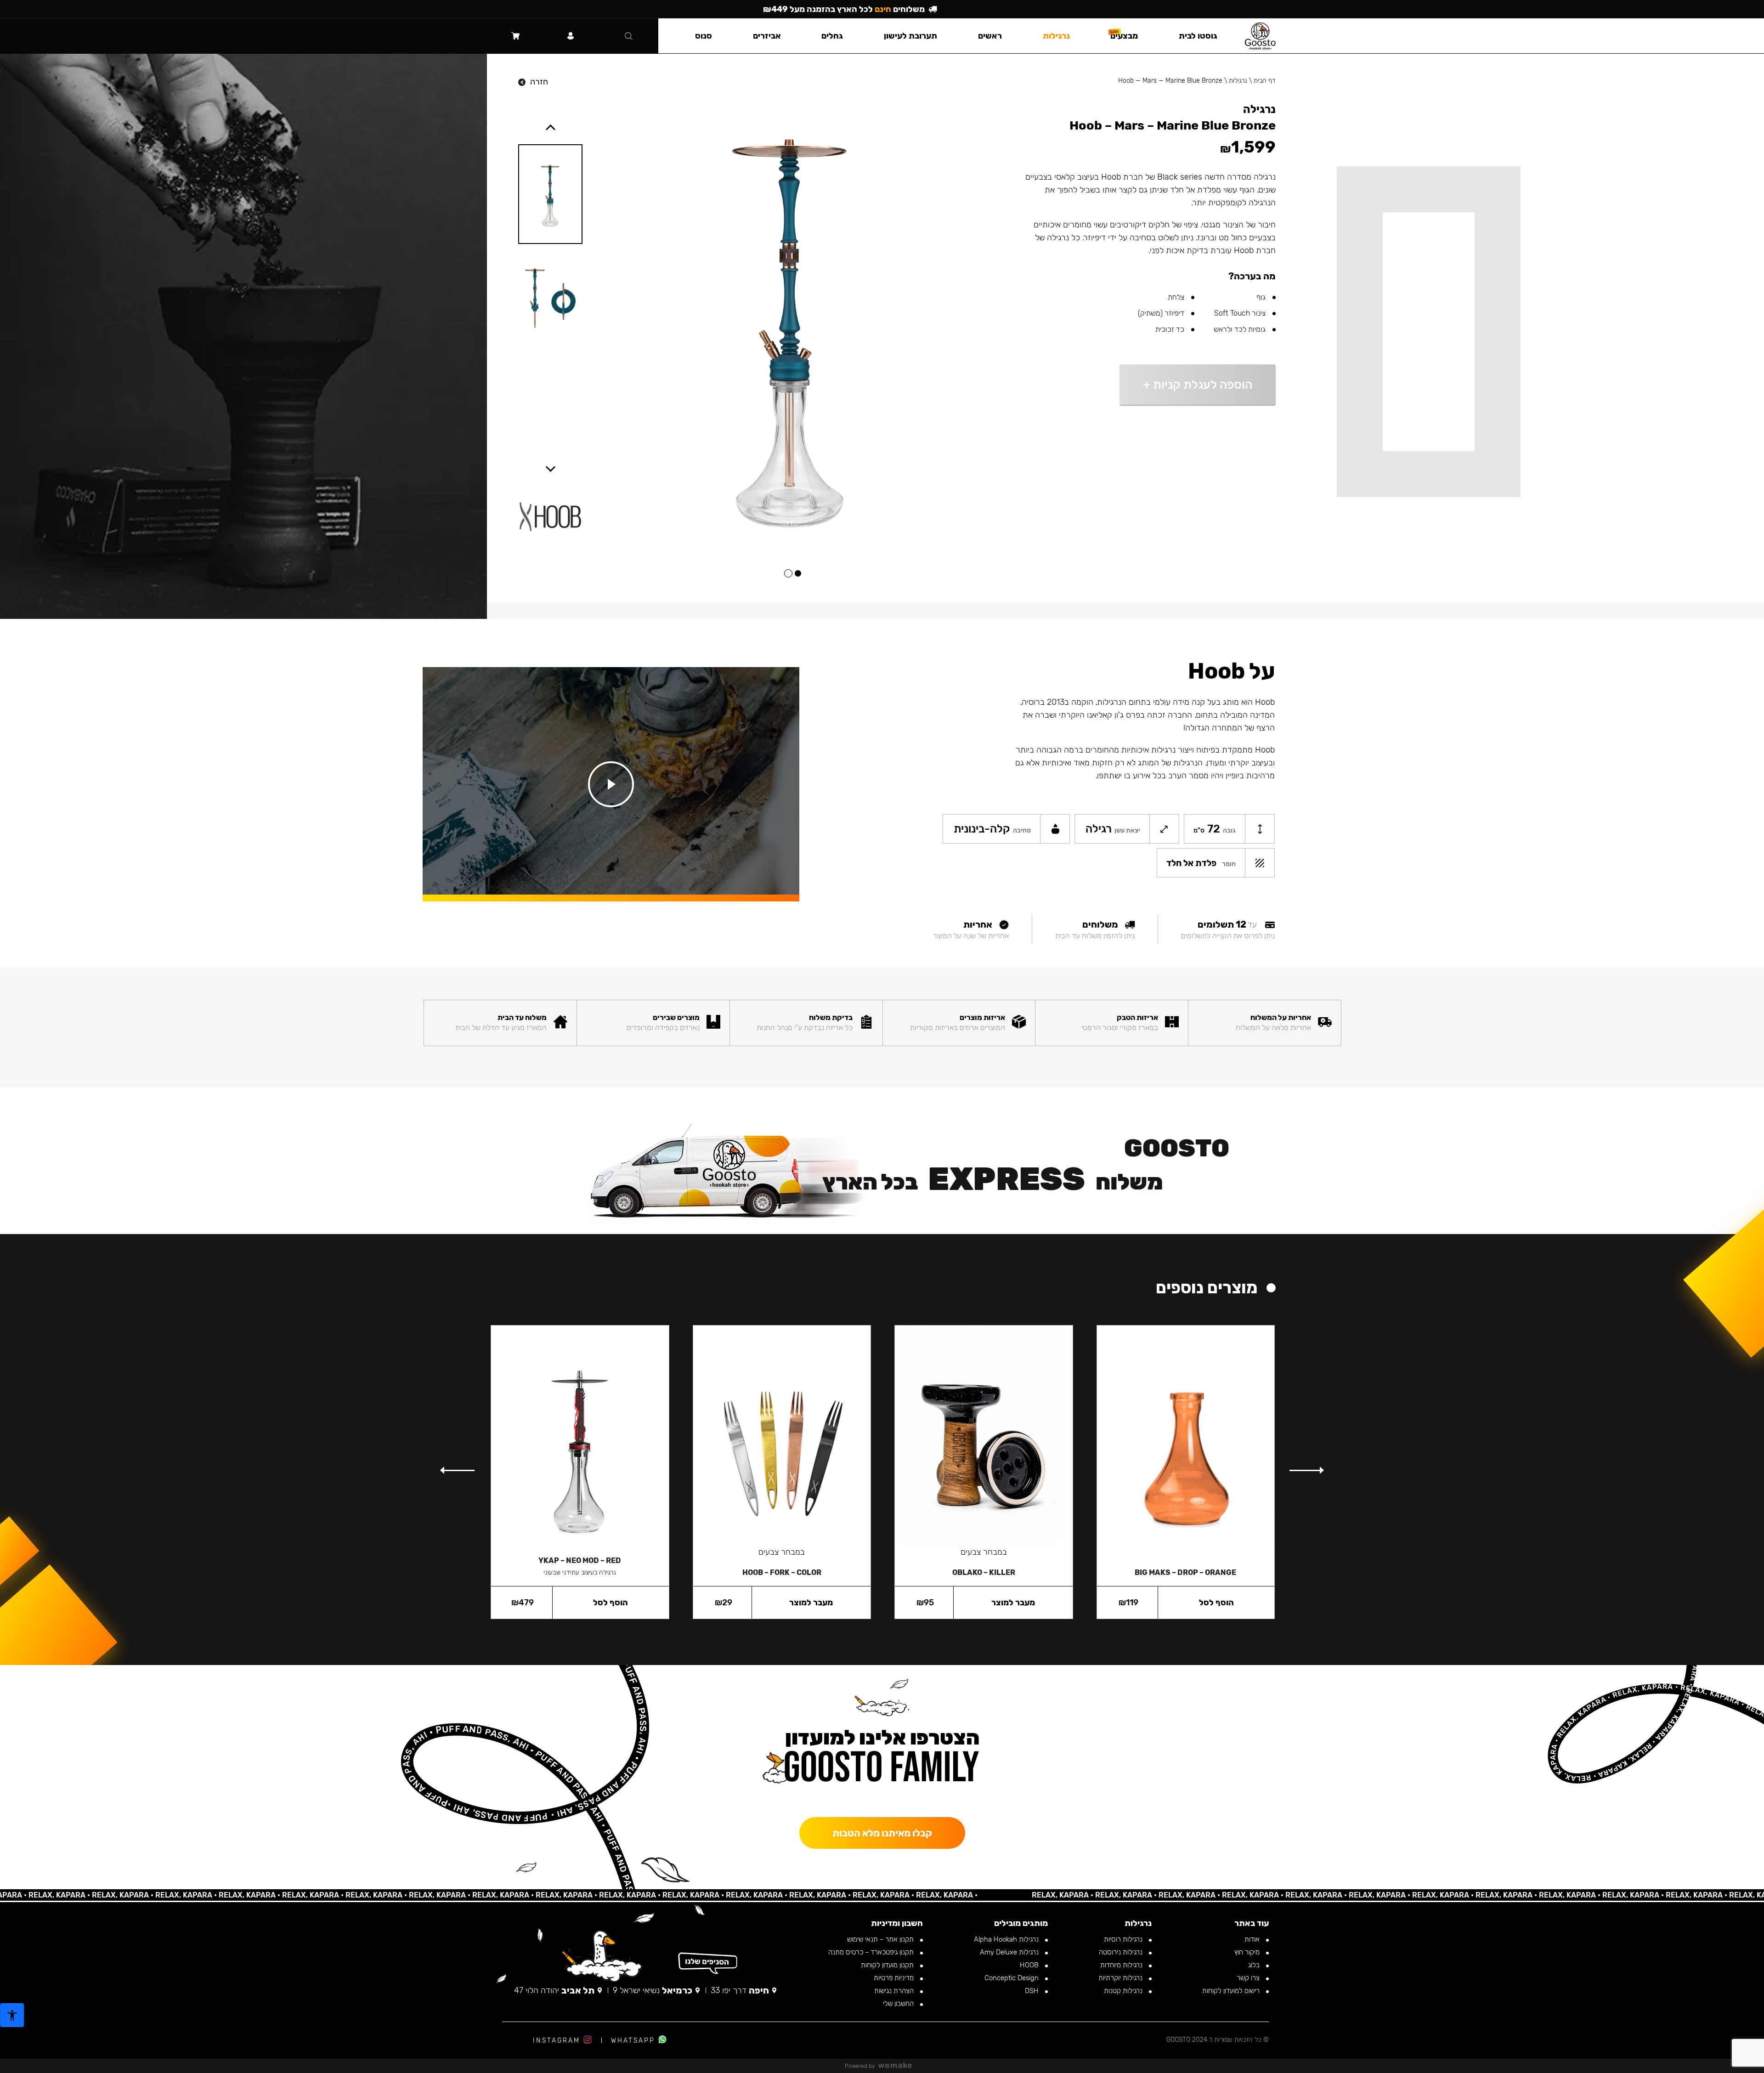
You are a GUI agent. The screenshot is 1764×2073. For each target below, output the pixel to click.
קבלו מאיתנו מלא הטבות (882, 1833)
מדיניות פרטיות (895, 1978)
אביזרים (767, 36)
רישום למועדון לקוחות (1232, 1991)
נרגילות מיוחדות (1122, 1965)
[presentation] (1306, 1471)
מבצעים (1124, 36)
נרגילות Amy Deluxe (1010, 1952)
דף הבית (1265, 81)
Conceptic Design (1012, 1978)
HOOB (1030, 1965)
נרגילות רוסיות (1124, 1939)
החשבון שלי (899, 2004)
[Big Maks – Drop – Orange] (1186, 1442)
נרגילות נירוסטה (1122, 1952)
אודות (1253, 1939)
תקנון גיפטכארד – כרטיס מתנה (872, 1952)
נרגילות (1238, 81)
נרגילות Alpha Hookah (1007, 1939)
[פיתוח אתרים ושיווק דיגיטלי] (899, 2066)
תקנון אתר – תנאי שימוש (881, 1939)
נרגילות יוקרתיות (1121, 1978)
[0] (515, 36)
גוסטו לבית (1198, 36)
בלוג (1255, 1965)
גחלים (832, 36)
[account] (571, 36)
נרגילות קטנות (1124, 1991)
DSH (1033, 1991)
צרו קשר (1249, 1978)
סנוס (704, 36)
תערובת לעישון (910, 36)
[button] (798, 573)
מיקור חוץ (1248, 1952)
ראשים (990, 36)
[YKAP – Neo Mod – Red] (580, 1436)
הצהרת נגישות (895, 1991)
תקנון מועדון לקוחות (888, 1965)
